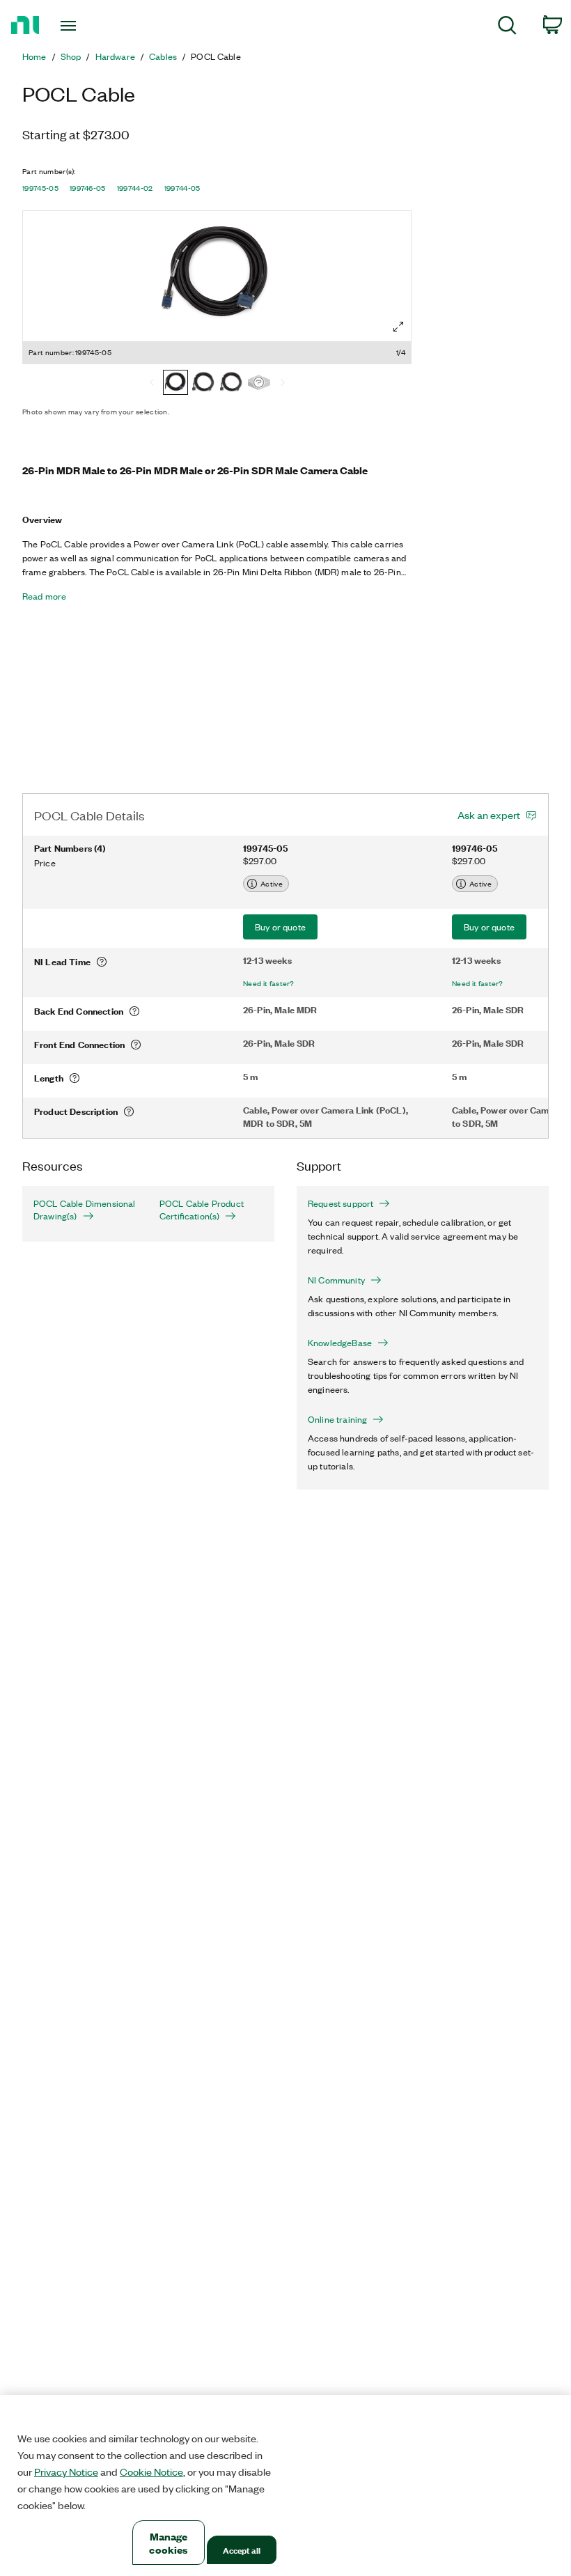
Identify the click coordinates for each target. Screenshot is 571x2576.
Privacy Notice (66, 2472)
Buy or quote (280, 927)
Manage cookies (168, 2543)
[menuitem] (507, 28)
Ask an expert (489, 815)
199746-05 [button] (88, 188)
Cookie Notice (151, 2472)
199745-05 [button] (40, 188)
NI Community (336, 1280)
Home (34, 56)
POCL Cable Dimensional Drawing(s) (85, 1210)
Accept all (242, 2550)
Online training (337, 1419)
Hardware (115, 56)
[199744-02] (203, 384)
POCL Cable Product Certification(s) (202, 1210)
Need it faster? (269, 983)
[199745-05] (175, 384)
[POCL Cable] (259, 384)
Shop (71, 56)
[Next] (283, 384)
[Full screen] (398, 327)
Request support (341, 1203)
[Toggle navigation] (86, 26)
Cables (163, 56)
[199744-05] (231, 384)
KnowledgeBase (340, 1343)
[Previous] (152, 384)
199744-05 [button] (182, 188)
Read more (44, 596)
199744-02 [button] (135, 188)
